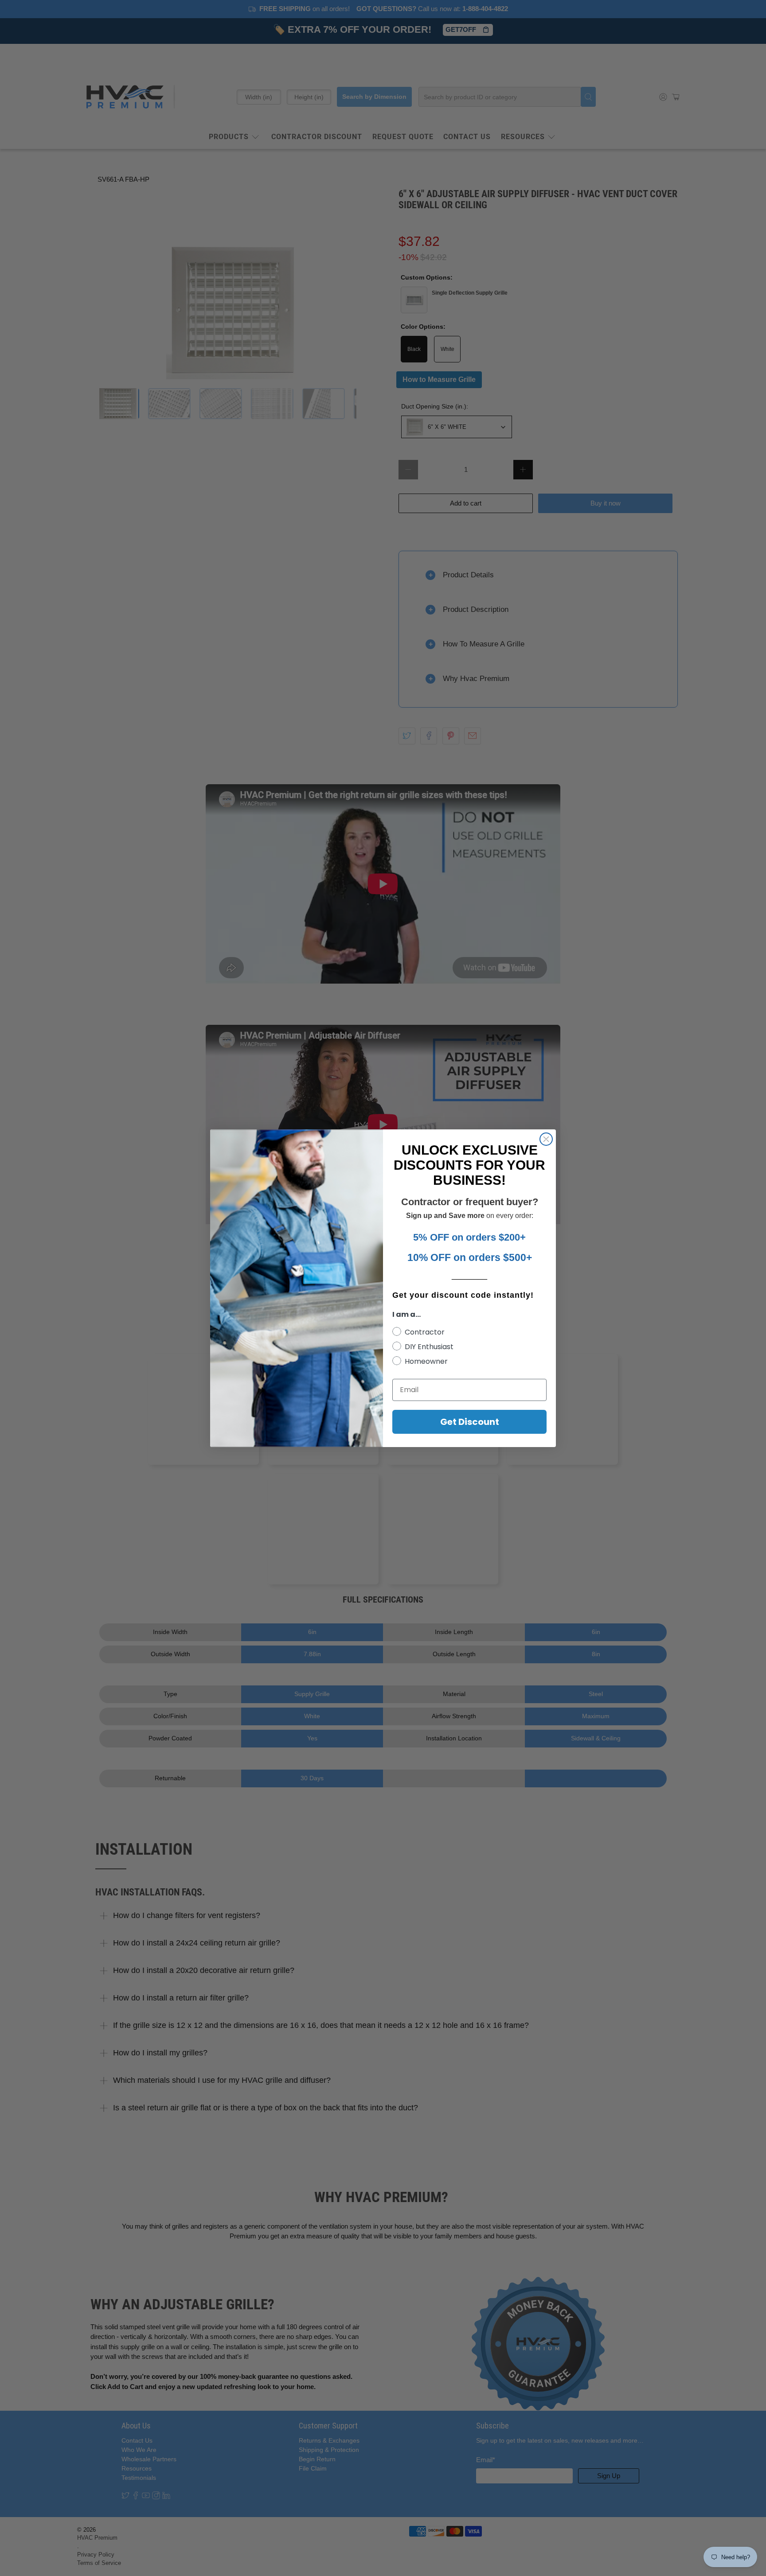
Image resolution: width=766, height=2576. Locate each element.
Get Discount (470, 1422)
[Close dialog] (546, 1139)
